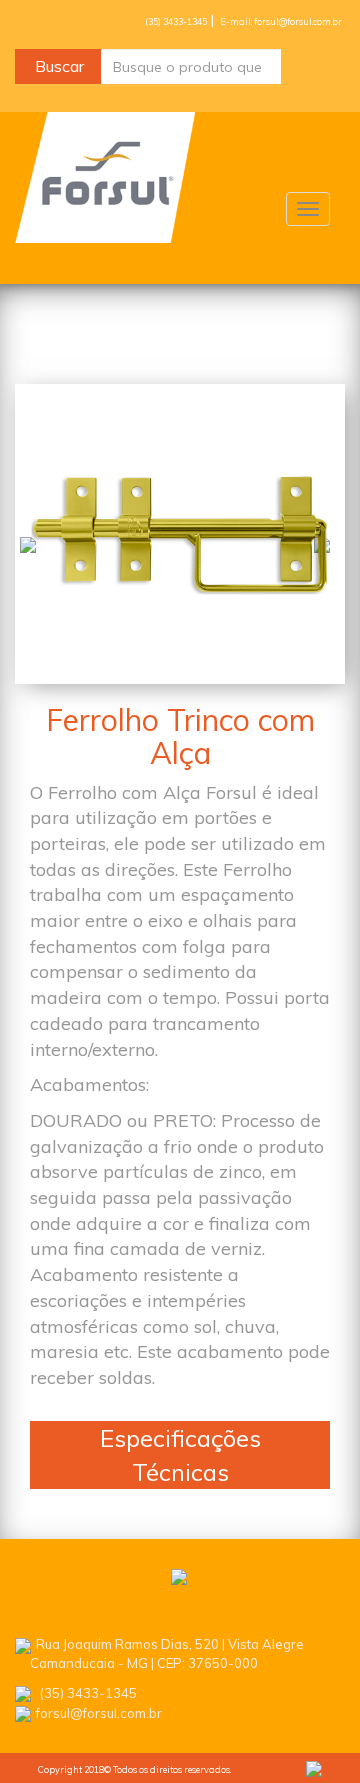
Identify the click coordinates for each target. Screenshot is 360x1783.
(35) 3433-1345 (177, 21)
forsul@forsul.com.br (99, 1713)
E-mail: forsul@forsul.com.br (281, 21)
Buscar (59, 66)
